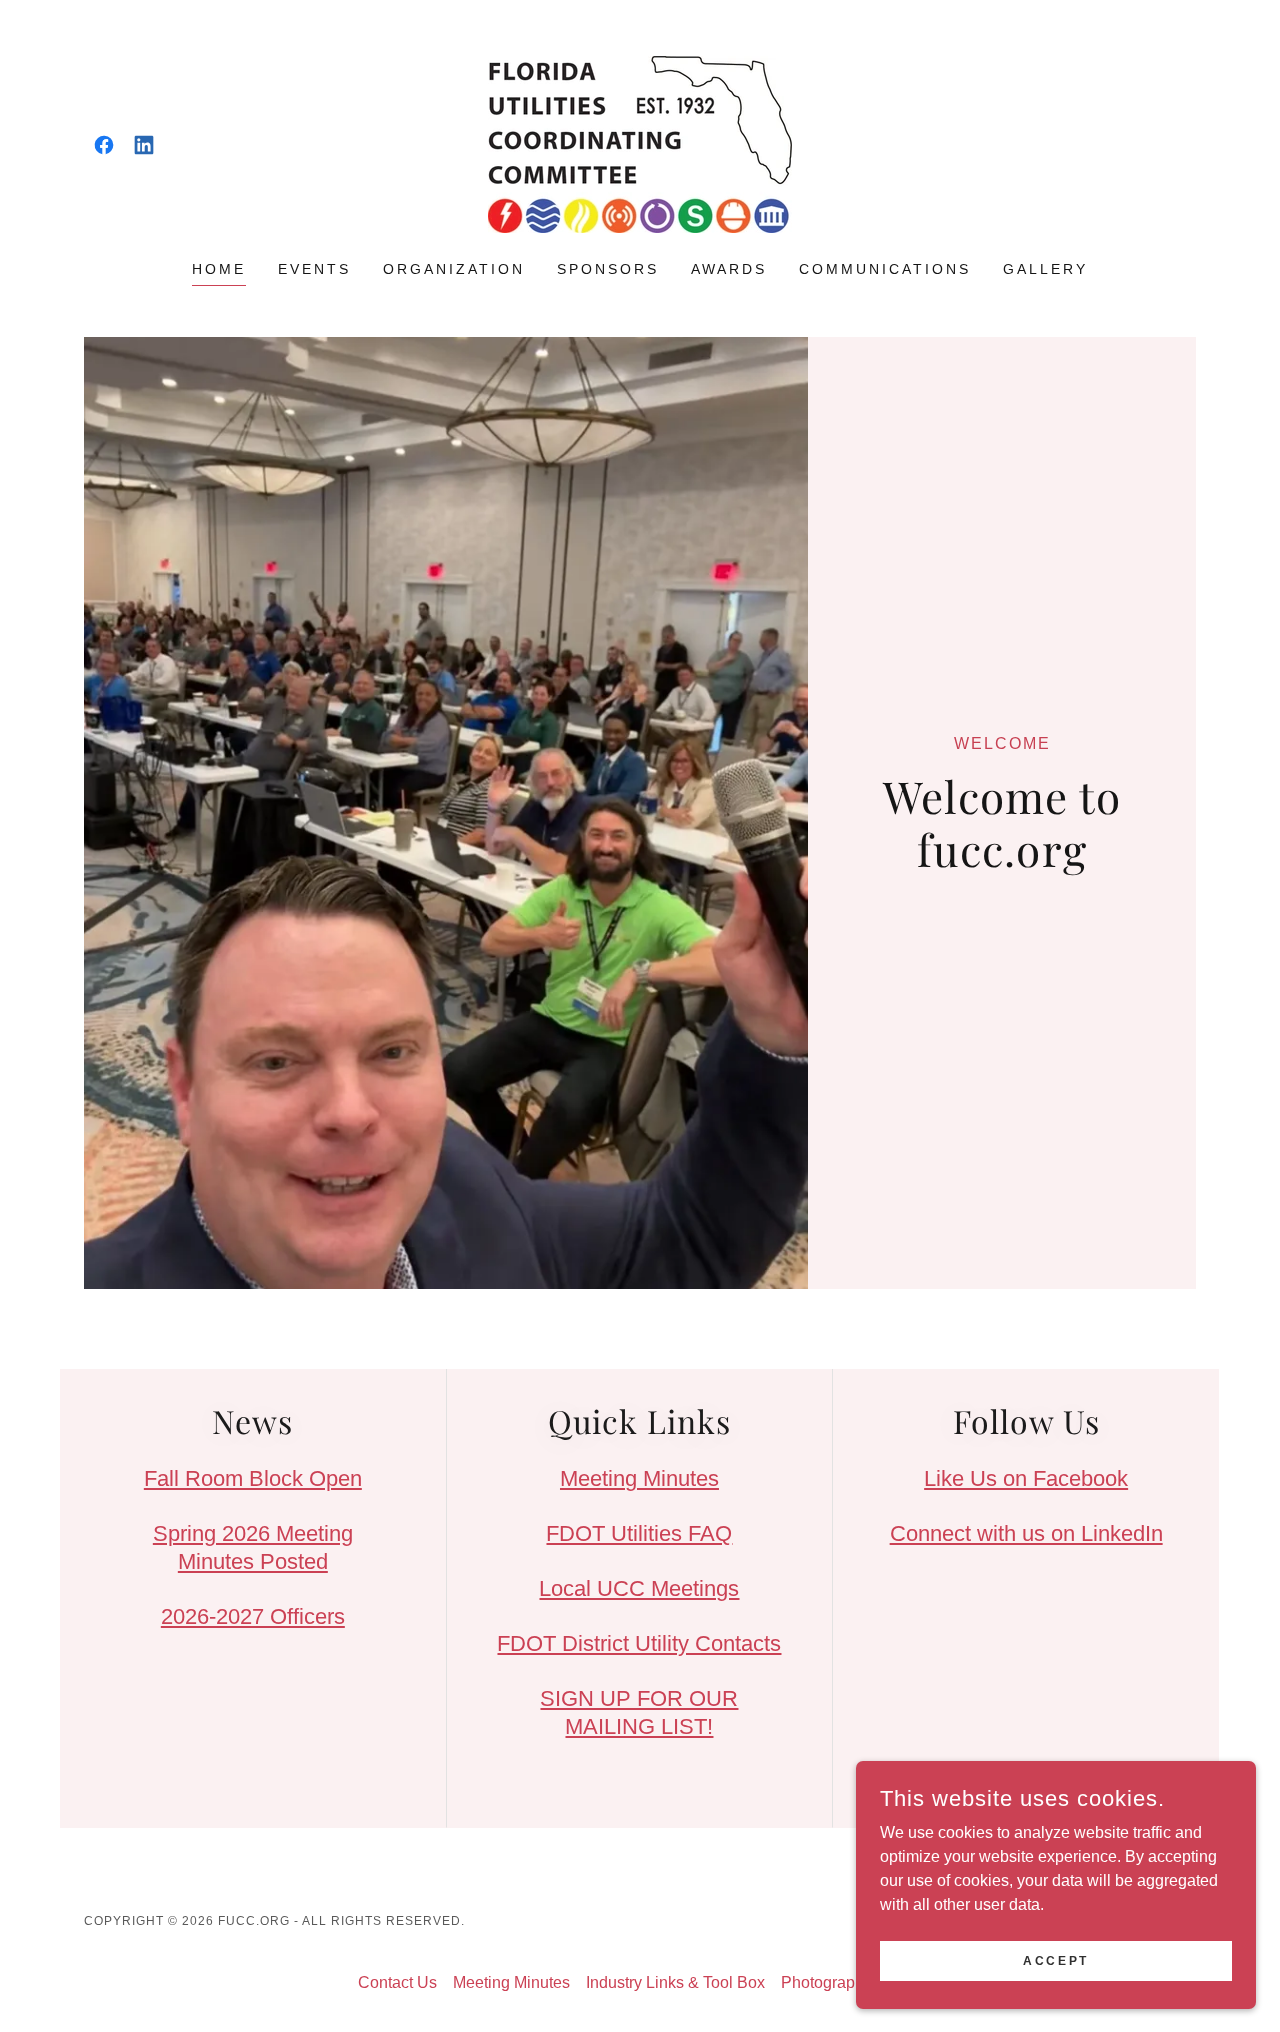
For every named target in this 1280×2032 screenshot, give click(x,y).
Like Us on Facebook (1026, 1478)
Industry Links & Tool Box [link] (675, 1982)
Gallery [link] (1045, 269)
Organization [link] (454, 269)
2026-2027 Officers (253, 1616)
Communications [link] (885, 269)
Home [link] (219, 269)
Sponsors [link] (608, 269)
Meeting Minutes (639, 1478)
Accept (1055, 1960)
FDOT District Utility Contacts (639, 1643)
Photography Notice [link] (851, 1982)
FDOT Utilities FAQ (639, 1533)
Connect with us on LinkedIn (1026, 1533)
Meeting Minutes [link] (511, 1982)
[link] (104, 145)
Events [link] (314, 269)
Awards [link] (729, 269)
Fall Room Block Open (253, 1478)
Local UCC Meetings (639, 1588)
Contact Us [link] (397, 1982)
